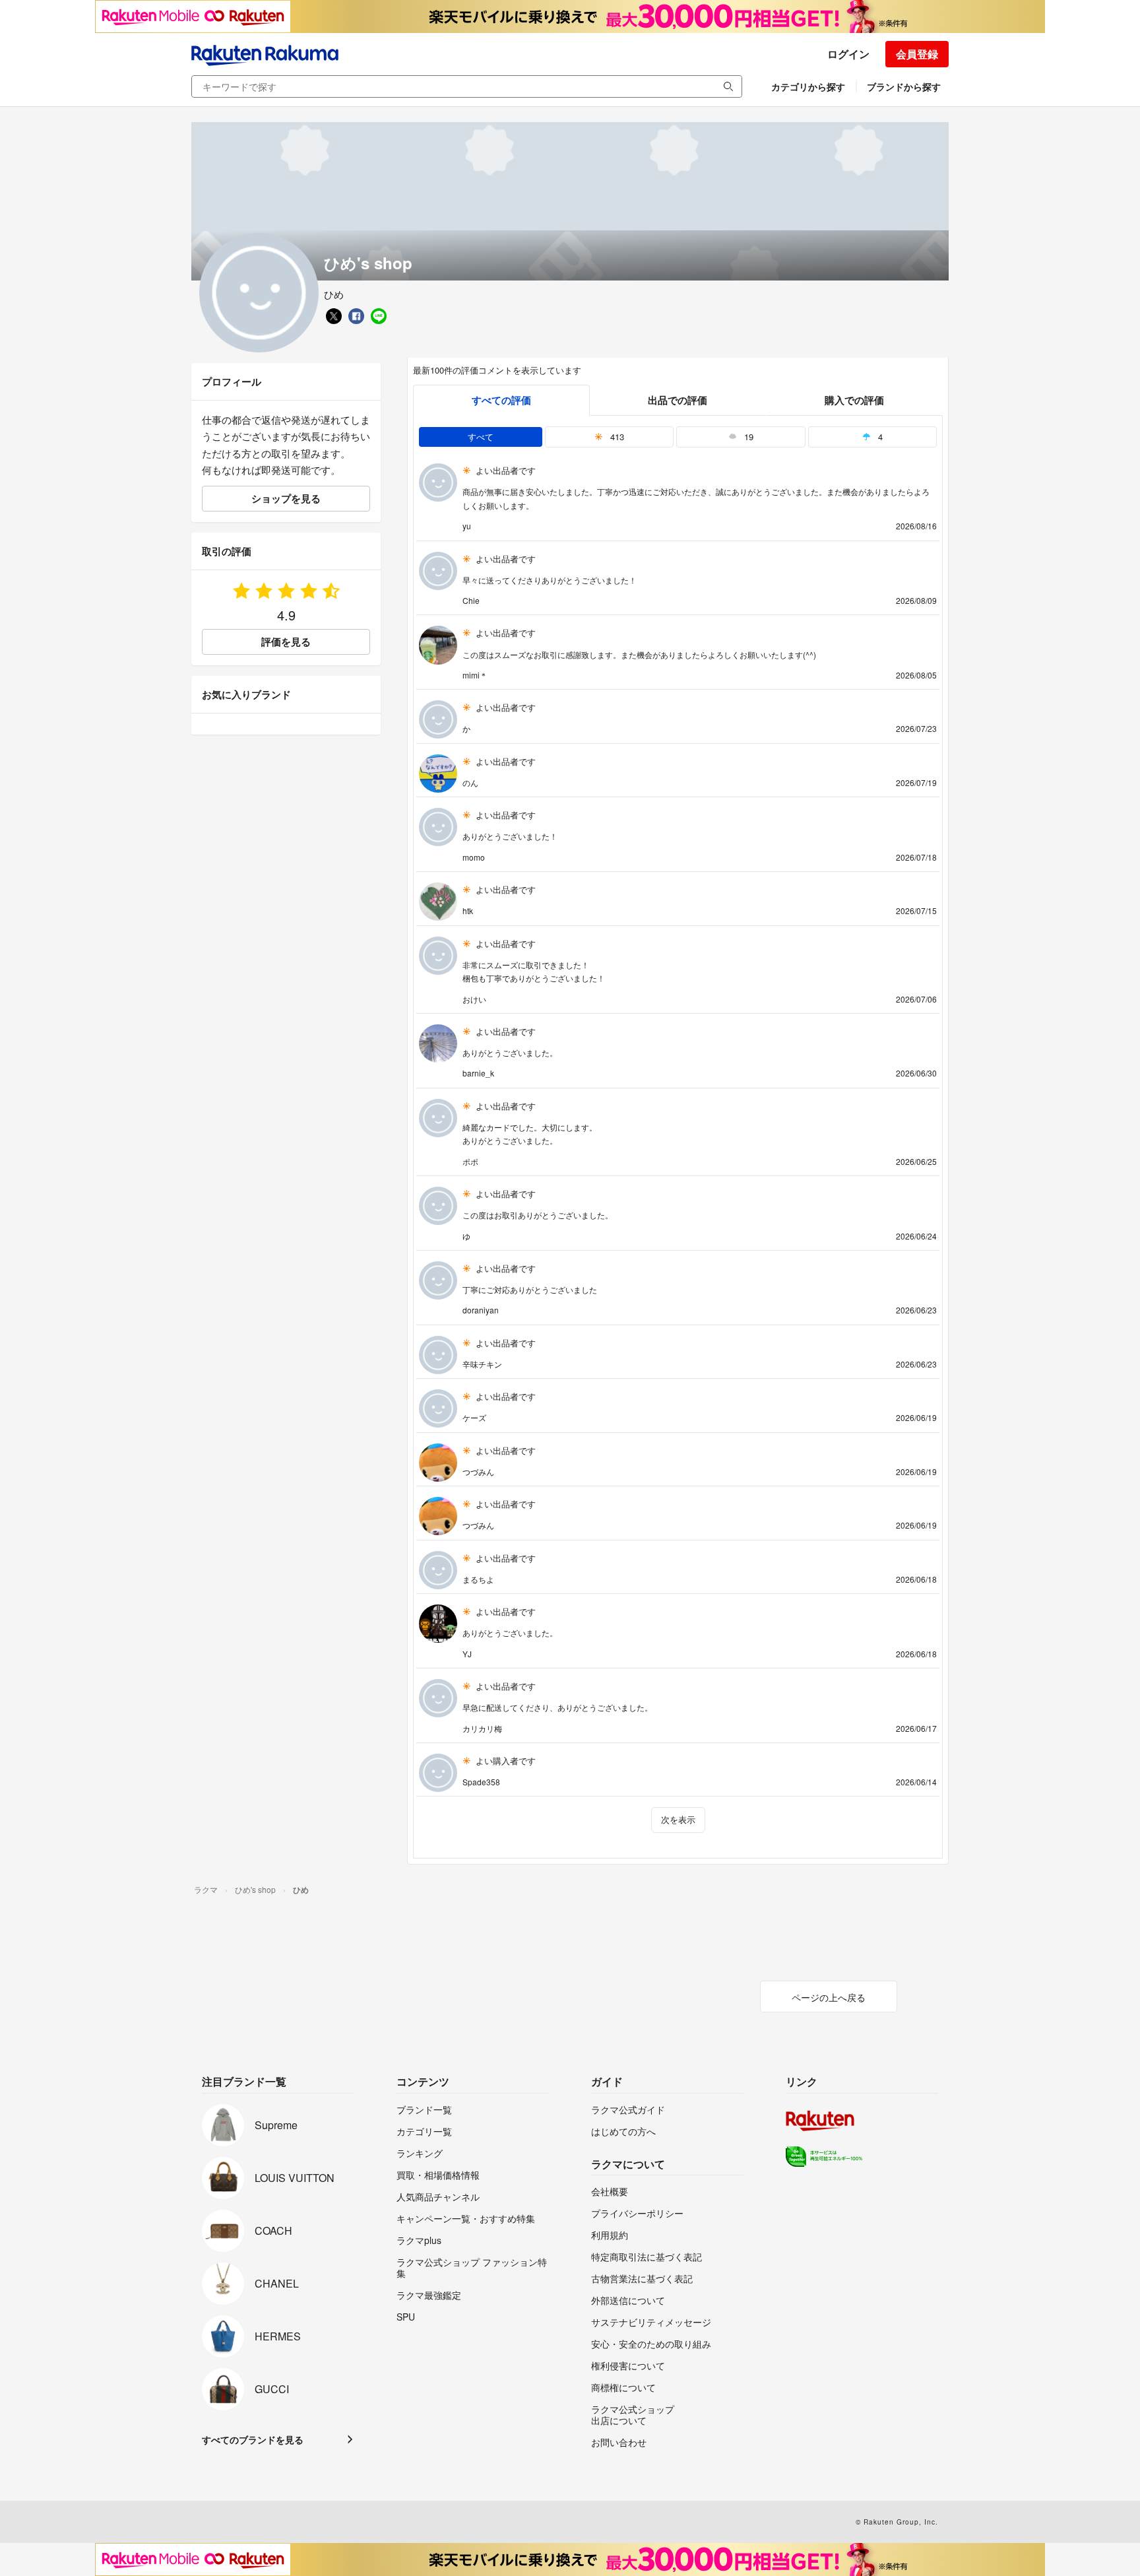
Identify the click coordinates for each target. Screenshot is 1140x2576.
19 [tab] (747, 437)
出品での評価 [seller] (678, 400)
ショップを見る (286, 498)
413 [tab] (616, 437)
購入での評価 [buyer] (854, 400)
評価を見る (286, 642)
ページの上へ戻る (829, 1997)
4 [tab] (879, 437)
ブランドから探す (904, 86)
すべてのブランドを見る (253, 2439)
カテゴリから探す (808, 86)
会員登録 (917, 54)
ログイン (848, 54)
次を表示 (678, 1819)
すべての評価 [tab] (501, 400)
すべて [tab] (481, 437)
